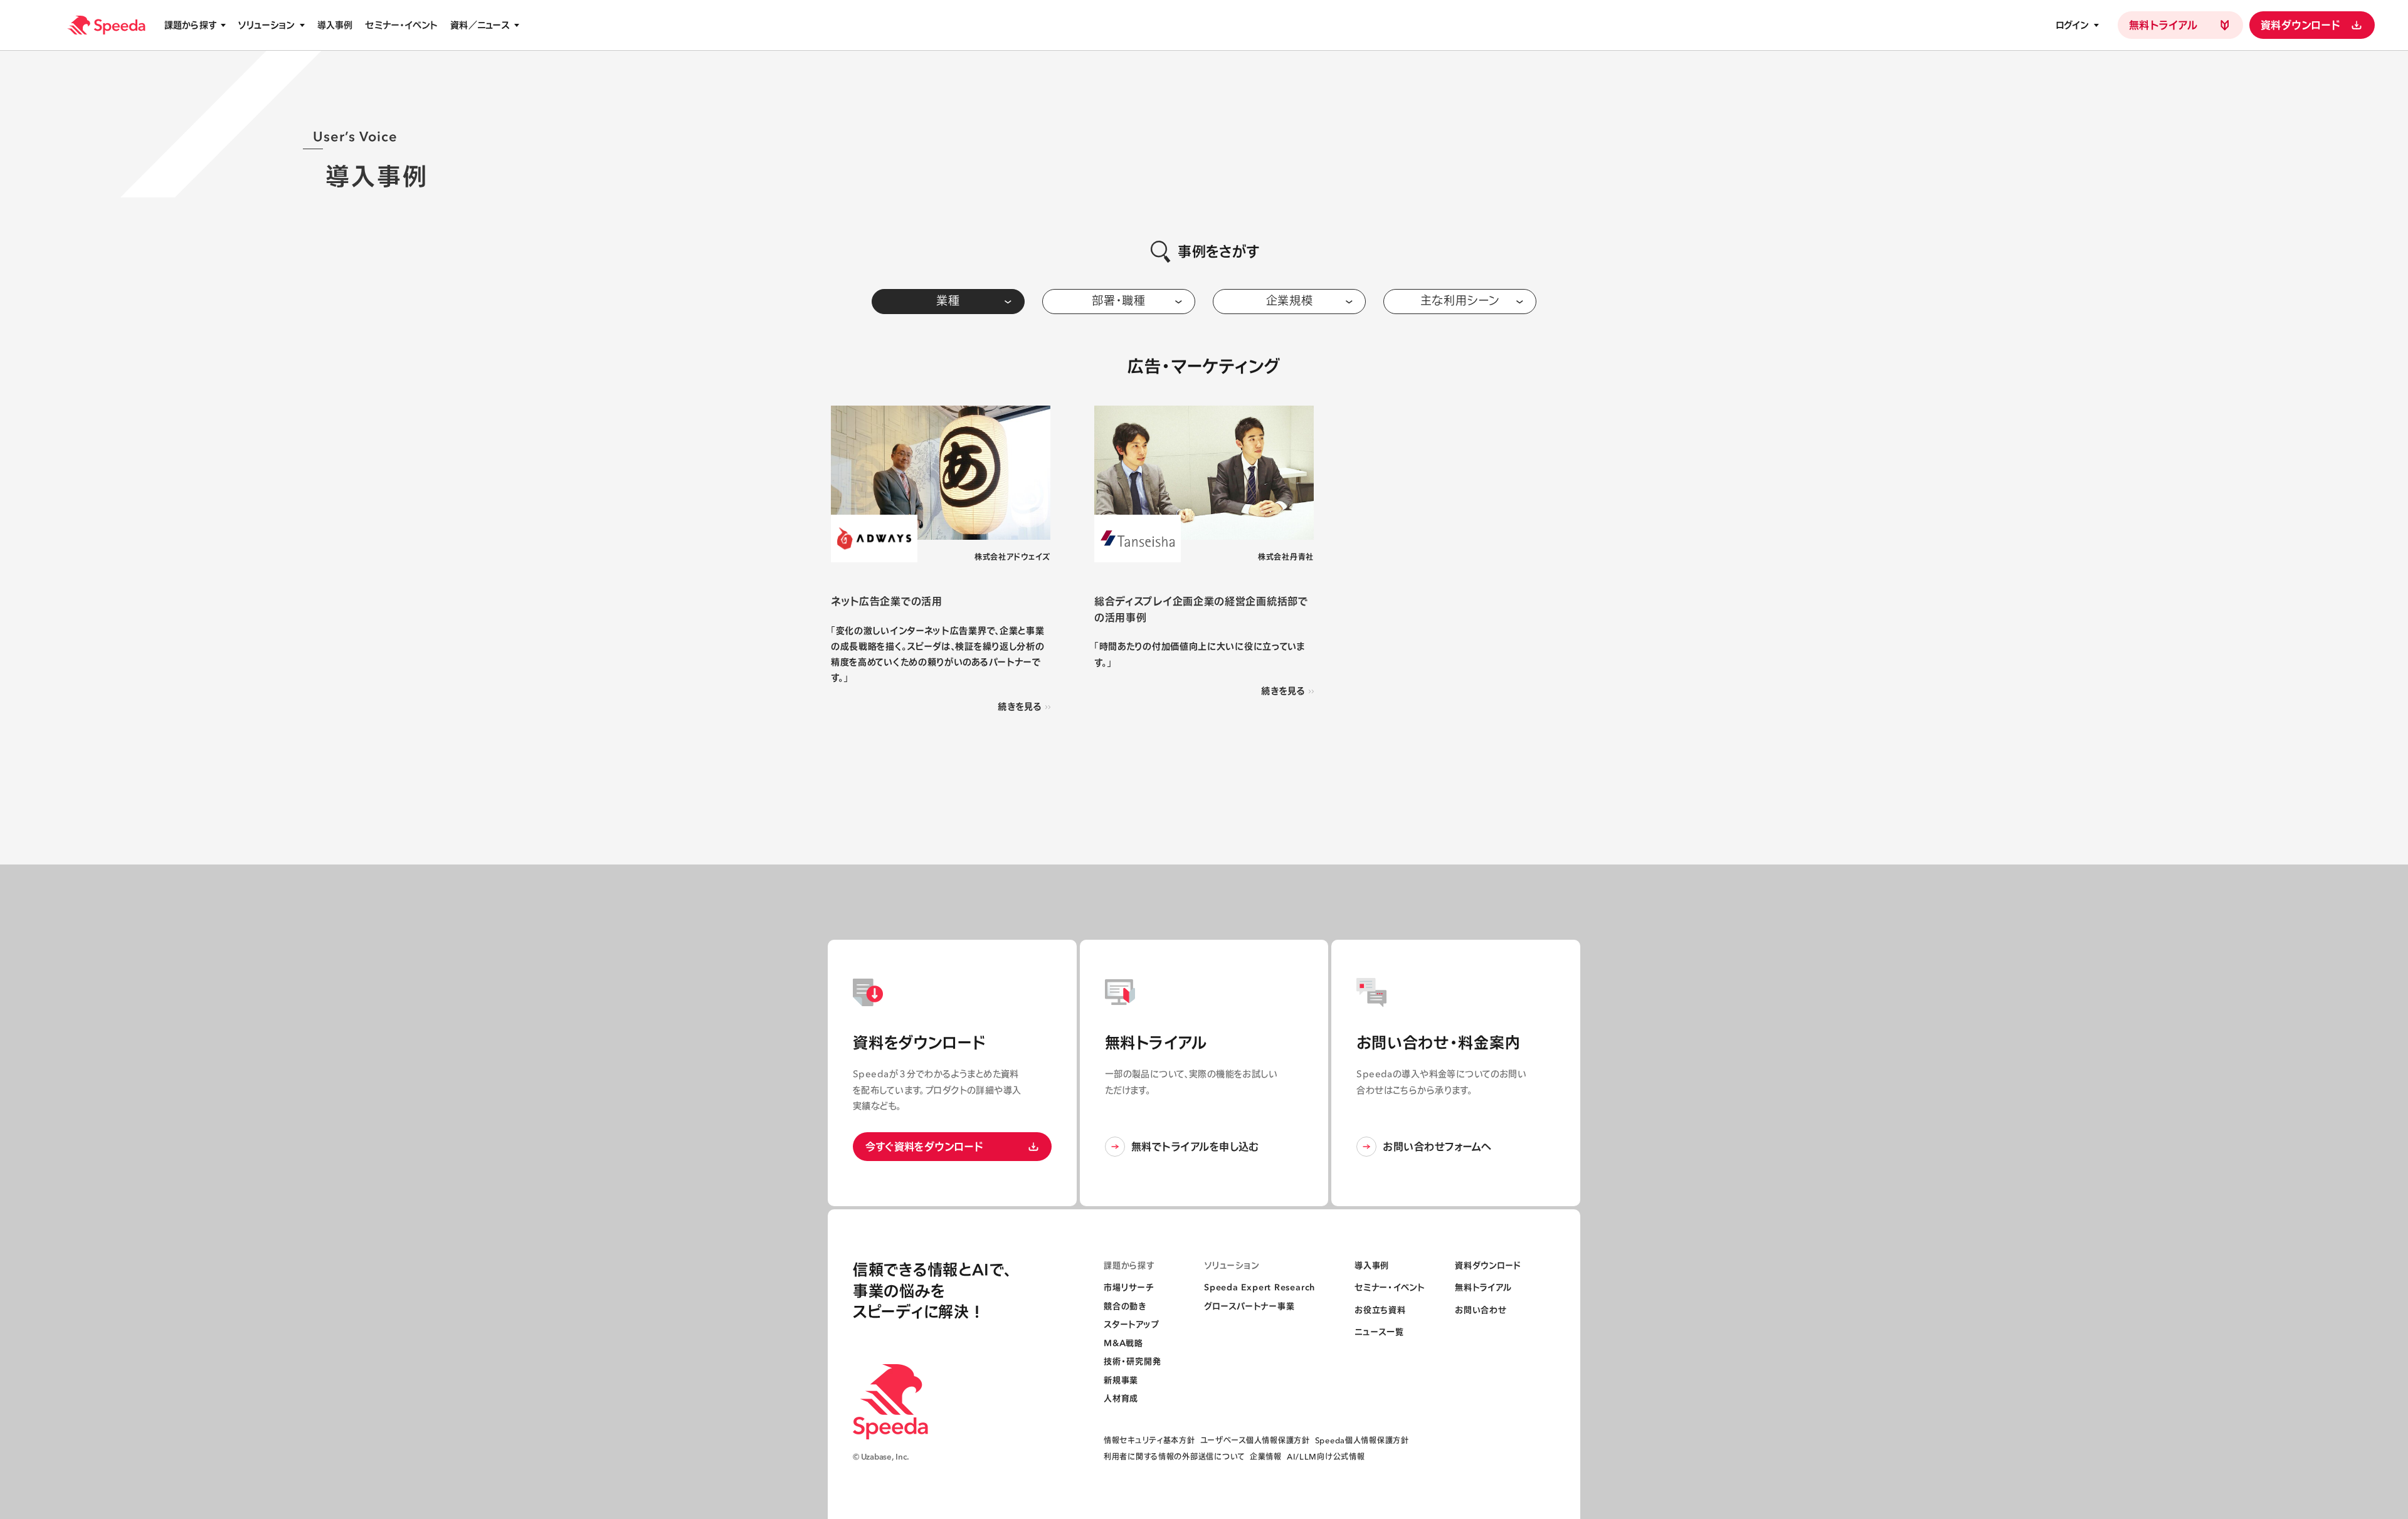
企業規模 (1290, 301)
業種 (948, 301)
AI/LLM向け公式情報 (1326, 1457)
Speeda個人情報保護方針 (1362, 1440)
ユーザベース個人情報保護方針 (1255, 1440)
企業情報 (1266, 1457)
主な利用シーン (1460, 301)
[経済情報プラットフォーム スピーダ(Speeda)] (106, 25)
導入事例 (335, 25)
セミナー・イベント (401, 25)
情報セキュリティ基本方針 (1149, 1440)
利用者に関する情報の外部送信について (1174, 1457)
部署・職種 (1119, 301)
